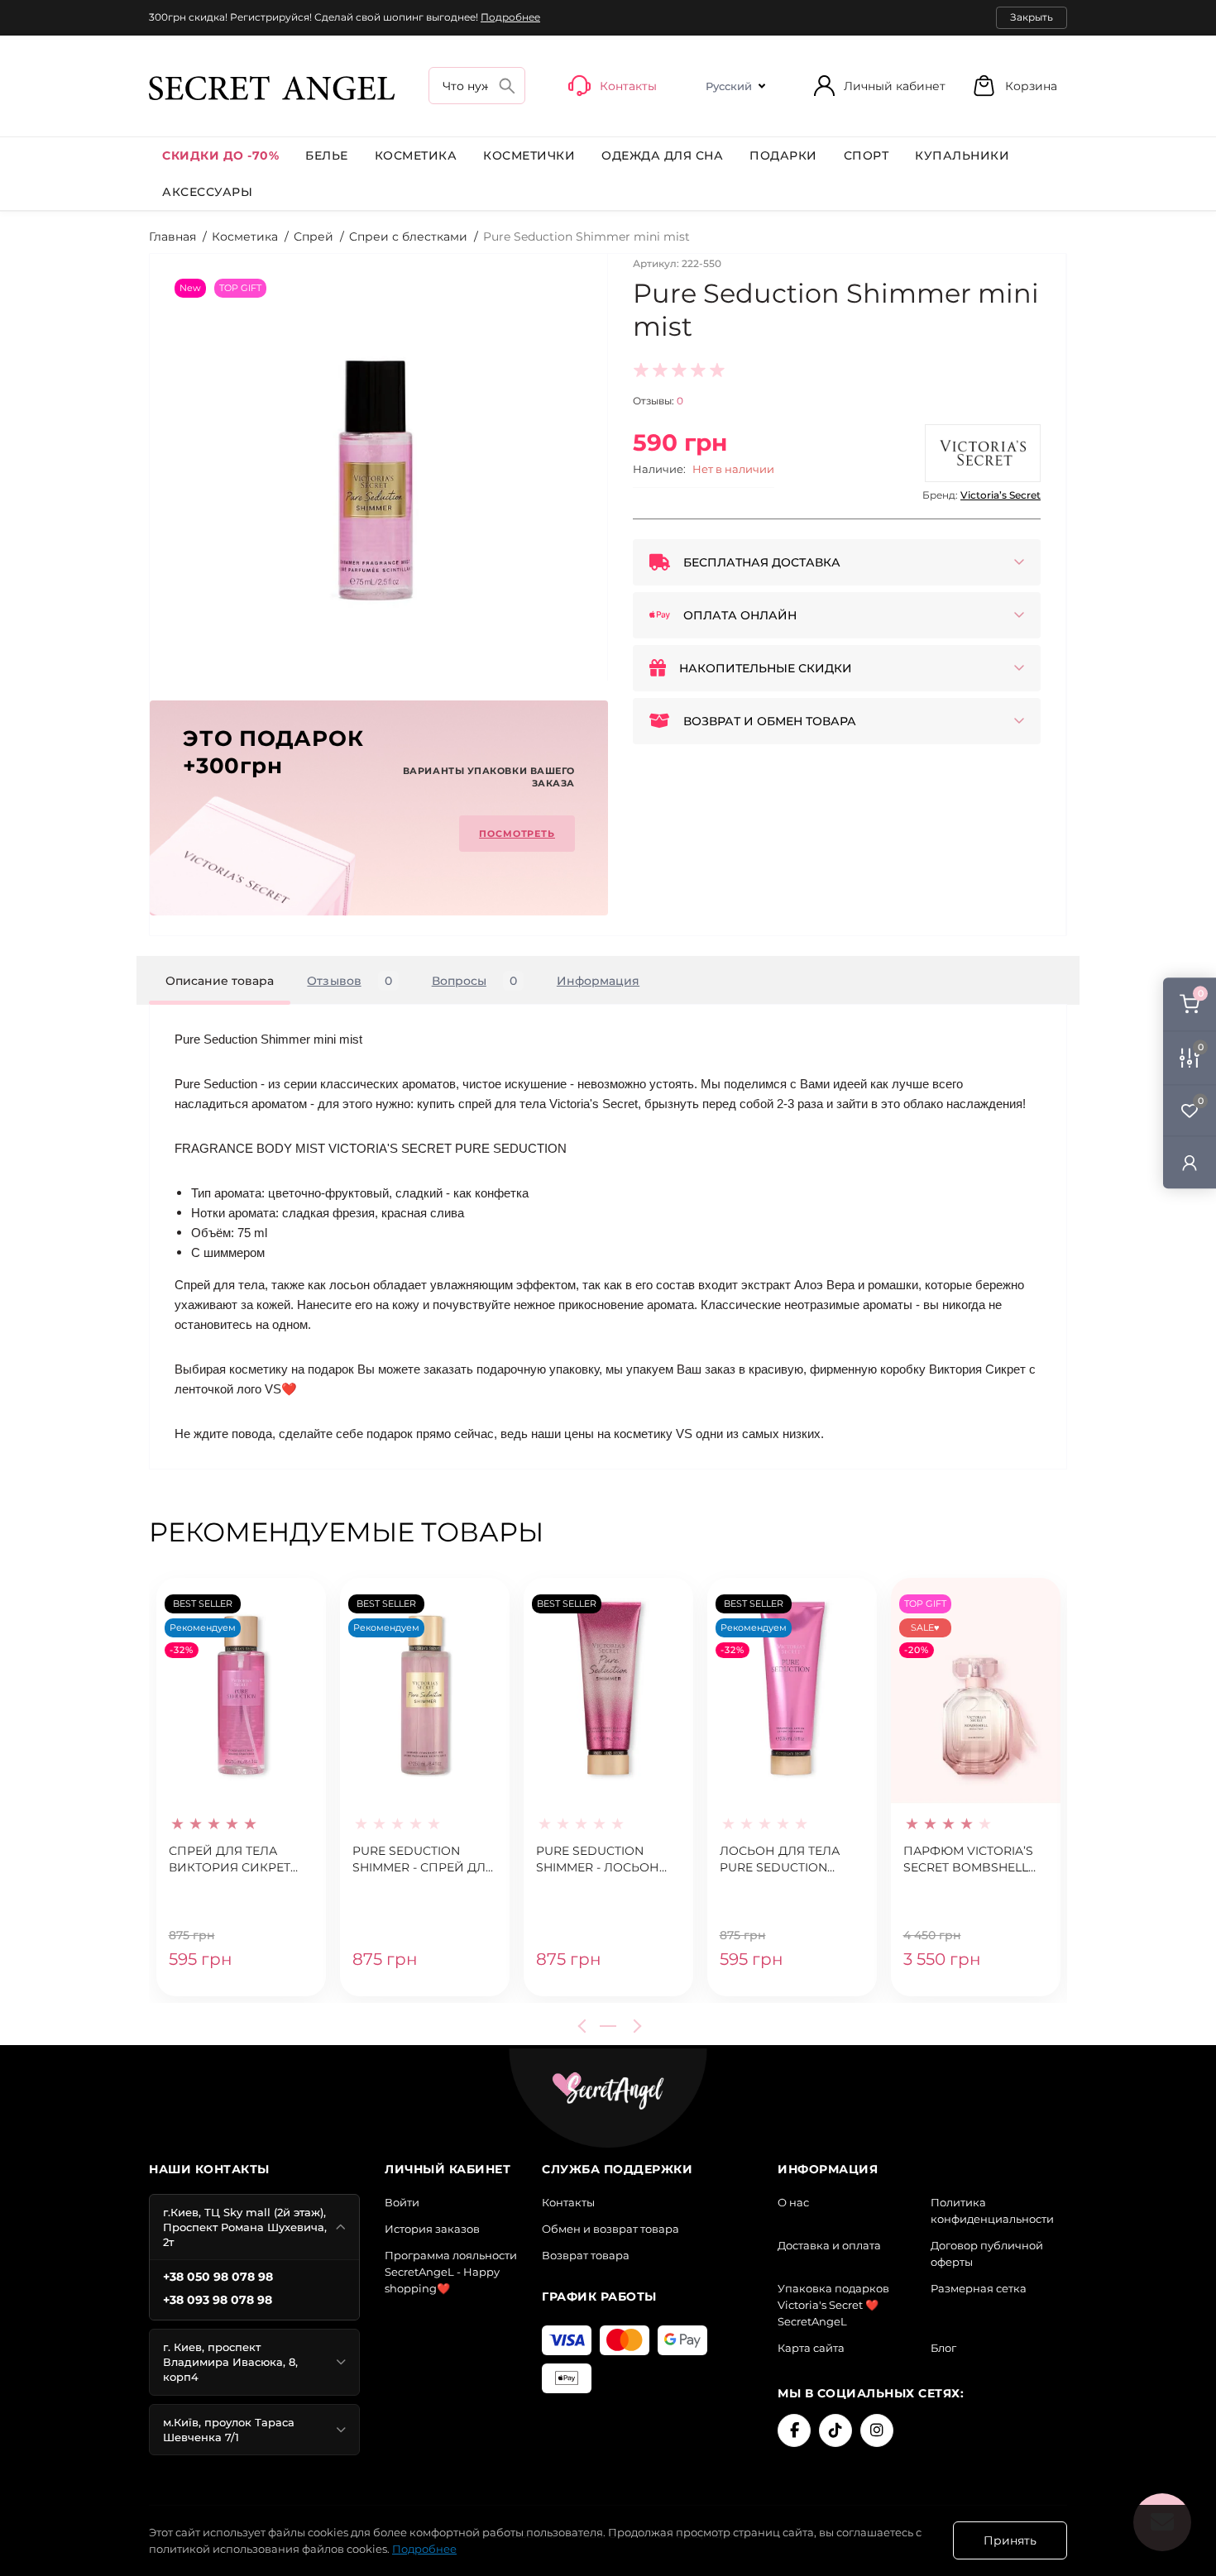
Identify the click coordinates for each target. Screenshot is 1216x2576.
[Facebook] (794, 2430)
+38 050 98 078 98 (218, 2277)
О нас (793, 2202)
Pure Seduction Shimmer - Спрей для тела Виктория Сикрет (423, 1860)
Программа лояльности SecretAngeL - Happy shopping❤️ (451, 2272)
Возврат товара (586, 2255)
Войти (402, 2202)
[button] (1015, 86)
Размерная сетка (979, 2288)
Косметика (416, 155)
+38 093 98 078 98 (218, 2300)
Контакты (568, 2202)
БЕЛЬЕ (327, 155)
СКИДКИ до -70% (220, 155)
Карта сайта (811, 2348)
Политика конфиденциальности (992, 2210)
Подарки (783, 155)
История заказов (432, 2229)
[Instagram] (877, 2430)
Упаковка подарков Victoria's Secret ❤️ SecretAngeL (833, 2305)
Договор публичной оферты (987, 2253)
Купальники (962, 155)
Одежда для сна (662, 155)
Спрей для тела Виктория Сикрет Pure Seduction (230, 1860)
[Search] (507, 86)
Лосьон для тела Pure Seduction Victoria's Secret (780, 1860)
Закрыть (1032, 17)
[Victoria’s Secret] (983, 453)
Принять (1010, 2540)
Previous (585, 2026)
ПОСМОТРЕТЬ (517, 834)
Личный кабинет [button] (895, 86)
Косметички (529, 155)
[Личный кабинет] (1190, 1162)
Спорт (867, 155)
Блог (943, 2348)
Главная (172, 237)
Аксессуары (207, 192)
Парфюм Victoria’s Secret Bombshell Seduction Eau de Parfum (968, 1860)
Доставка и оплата (829, 2245)
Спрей (314, 237)
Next (634, 2026)
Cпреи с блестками (408, 237)
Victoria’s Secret (1001, 495)
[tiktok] (835, 2430)
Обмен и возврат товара (610, 2229)
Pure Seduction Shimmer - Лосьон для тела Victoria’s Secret (601, 1860)
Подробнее (510, 17)
